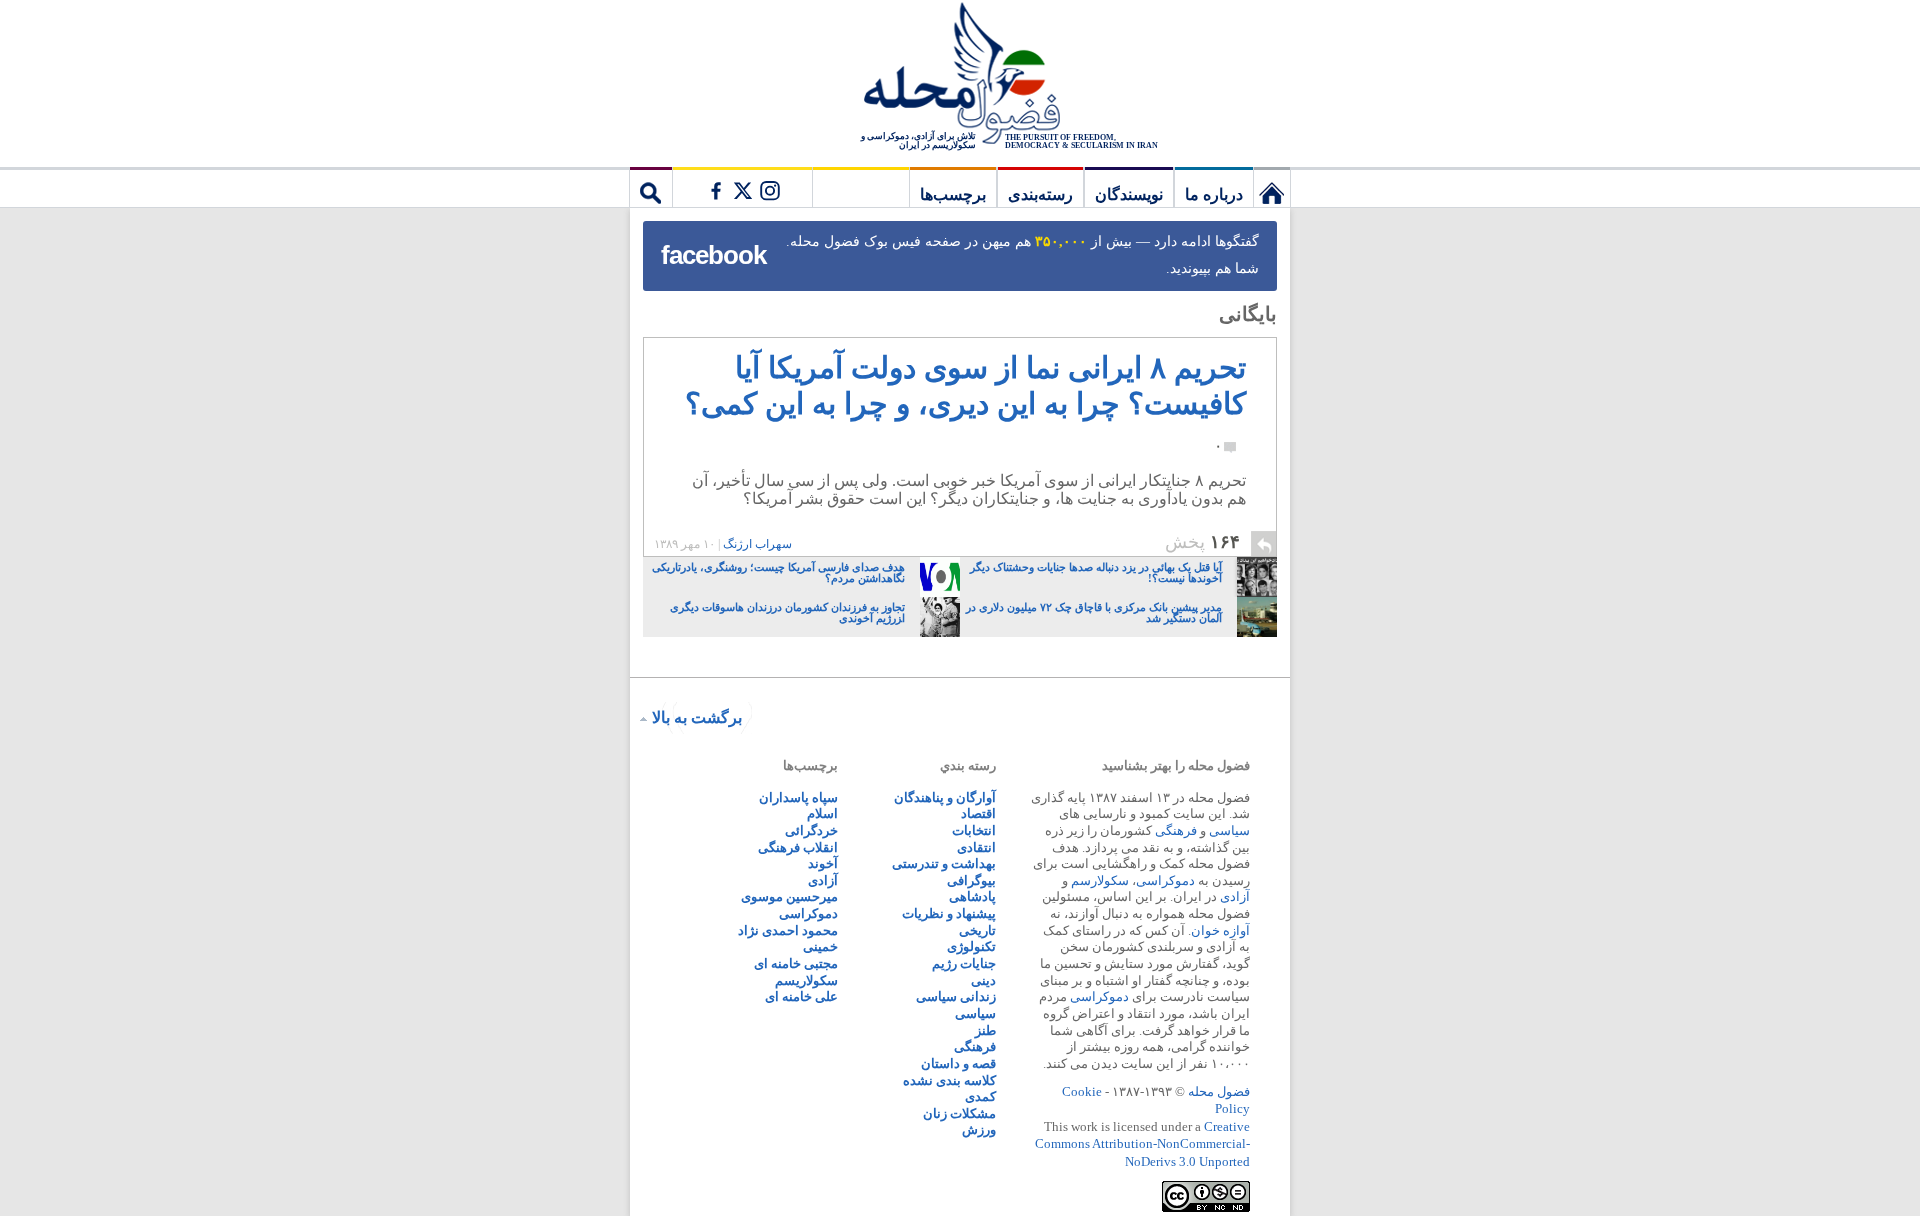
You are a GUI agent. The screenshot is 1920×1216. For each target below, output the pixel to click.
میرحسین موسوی (789, 896)
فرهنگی (1176, 830)
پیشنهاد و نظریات (949, 913)
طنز (985, 1030)
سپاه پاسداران (798, 797)
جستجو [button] (651, 187)
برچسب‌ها (953, 194)
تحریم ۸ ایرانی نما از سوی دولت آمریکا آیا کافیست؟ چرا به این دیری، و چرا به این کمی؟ (965, 402)
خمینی (820, 946)
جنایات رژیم (964, 963)
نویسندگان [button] (1129, 194)
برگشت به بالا (697, 717)
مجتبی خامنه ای (796, 963)
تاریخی (977, 930)
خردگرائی (811, 830)
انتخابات (974, 830)
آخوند (823, 863)
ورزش (979, 1129)
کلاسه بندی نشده (949, 1080)
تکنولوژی (971, 946)
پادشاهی (972, 896)
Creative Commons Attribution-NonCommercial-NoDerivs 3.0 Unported (1142, 1144)
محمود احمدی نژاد (788, 930)
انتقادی (976, 847)
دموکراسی (1165, 880)
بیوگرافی (971, 880)
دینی (983, 980)
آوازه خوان (1220, 930)
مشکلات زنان (959, 1113)
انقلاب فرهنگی (798, 847)
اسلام (822, 813)
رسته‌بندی (1040, 194)
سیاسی (1229, 830)
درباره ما (1214, 194)
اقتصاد (978, 813)
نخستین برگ (1272, 187)
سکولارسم (1100, 880)
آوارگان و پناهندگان (945, 797)
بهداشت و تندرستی (944, 863)
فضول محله (960, 75)
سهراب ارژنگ (757, 544)
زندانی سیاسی (956, 996)
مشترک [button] (742, 187)
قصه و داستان (958, 1063)
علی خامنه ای (801, 996)
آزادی (1235, 896)
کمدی (980, 1096)
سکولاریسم (806, 980)
